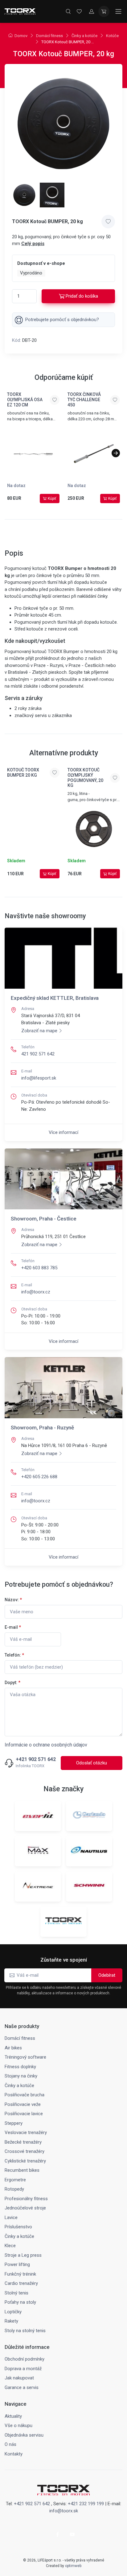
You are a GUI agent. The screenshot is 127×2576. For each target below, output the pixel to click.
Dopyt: (12, 1683)
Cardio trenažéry (21, 2283)
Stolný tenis (16, 2293)
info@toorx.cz (36, 1292)
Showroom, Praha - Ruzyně (42, 1428)
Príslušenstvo (18, 2227)
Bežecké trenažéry (23, 2142)
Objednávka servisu (24, 2435)
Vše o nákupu (18, 2425)
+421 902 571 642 (36, 1759)
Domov (21, 36)
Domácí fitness (49, 36)
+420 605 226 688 (39, 1477)
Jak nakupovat (19, 2378)
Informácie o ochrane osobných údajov (46, 1745)
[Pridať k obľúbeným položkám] (108, 222)
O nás (10, 2444)
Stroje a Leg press (23, 2255)
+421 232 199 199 (86, 2504)
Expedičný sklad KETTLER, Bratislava (55, 998)
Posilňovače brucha (25, 2095)
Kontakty (14, 2454)
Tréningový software (25, 2057)
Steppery (14, 2123)
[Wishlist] (79, 11)
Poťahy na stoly (20, 2302)
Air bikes (13, 2048)
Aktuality (13, 2416)
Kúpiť (52, 499)
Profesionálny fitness (26, 2199)
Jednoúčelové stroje (25, 2208)
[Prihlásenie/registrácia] (92, 11)
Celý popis (33, 244)
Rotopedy (14, 2189)
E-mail (13, 1627)
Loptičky (13, 2312)
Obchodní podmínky (25, 2359)
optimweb (73, 2566)
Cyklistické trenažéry (25, 2161)
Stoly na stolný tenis (25, 2331)
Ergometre (15, 2180)
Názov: (13, 1600)
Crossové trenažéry (25, 2151)
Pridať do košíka (82, 296)
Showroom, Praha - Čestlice (44, 1219)
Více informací (63, 1132)
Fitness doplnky (20, 2067)
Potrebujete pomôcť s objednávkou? (62, 320)
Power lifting (17, 2264)
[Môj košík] (104, 11)
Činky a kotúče (84, 36)
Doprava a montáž (23, 2369)
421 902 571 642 (38, 1054)
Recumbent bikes (22, 2170)
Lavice (11, 2217)
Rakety (11, 2321)
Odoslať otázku (92, 1763)
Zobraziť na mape (39, 1031)
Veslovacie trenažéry (26, 2133)
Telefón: (14, 1655)
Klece (10, 2246)
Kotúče (112, 36)
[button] (116, 453)
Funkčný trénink (20, 2274)
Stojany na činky (21, 2076)
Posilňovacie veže (23, 2104)
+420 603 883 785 (39, 1268)
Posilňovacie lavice (24, 2114)
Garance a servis (22, 2387)
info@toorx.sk (64, 2511)
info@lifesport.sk (39, 1078)
